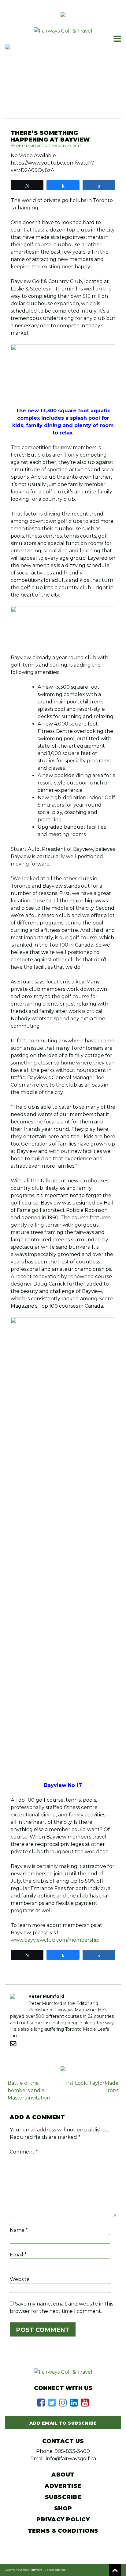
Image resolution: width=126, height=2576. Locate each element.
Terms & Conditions (63, 2531)
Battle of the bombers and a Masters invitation (29, 2090)
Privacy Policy (63, 2520)
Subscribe (63, 2497)
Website (20, 2279)
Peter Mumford (33, 146)
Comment (24, 2152)
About (63, 2475)
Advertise (63, 2486)
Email (18, 2255)
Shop (63, 2508)
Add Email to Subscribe (63, 2423)
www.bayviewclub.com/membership (55, 1940)
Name (19, 2230)
